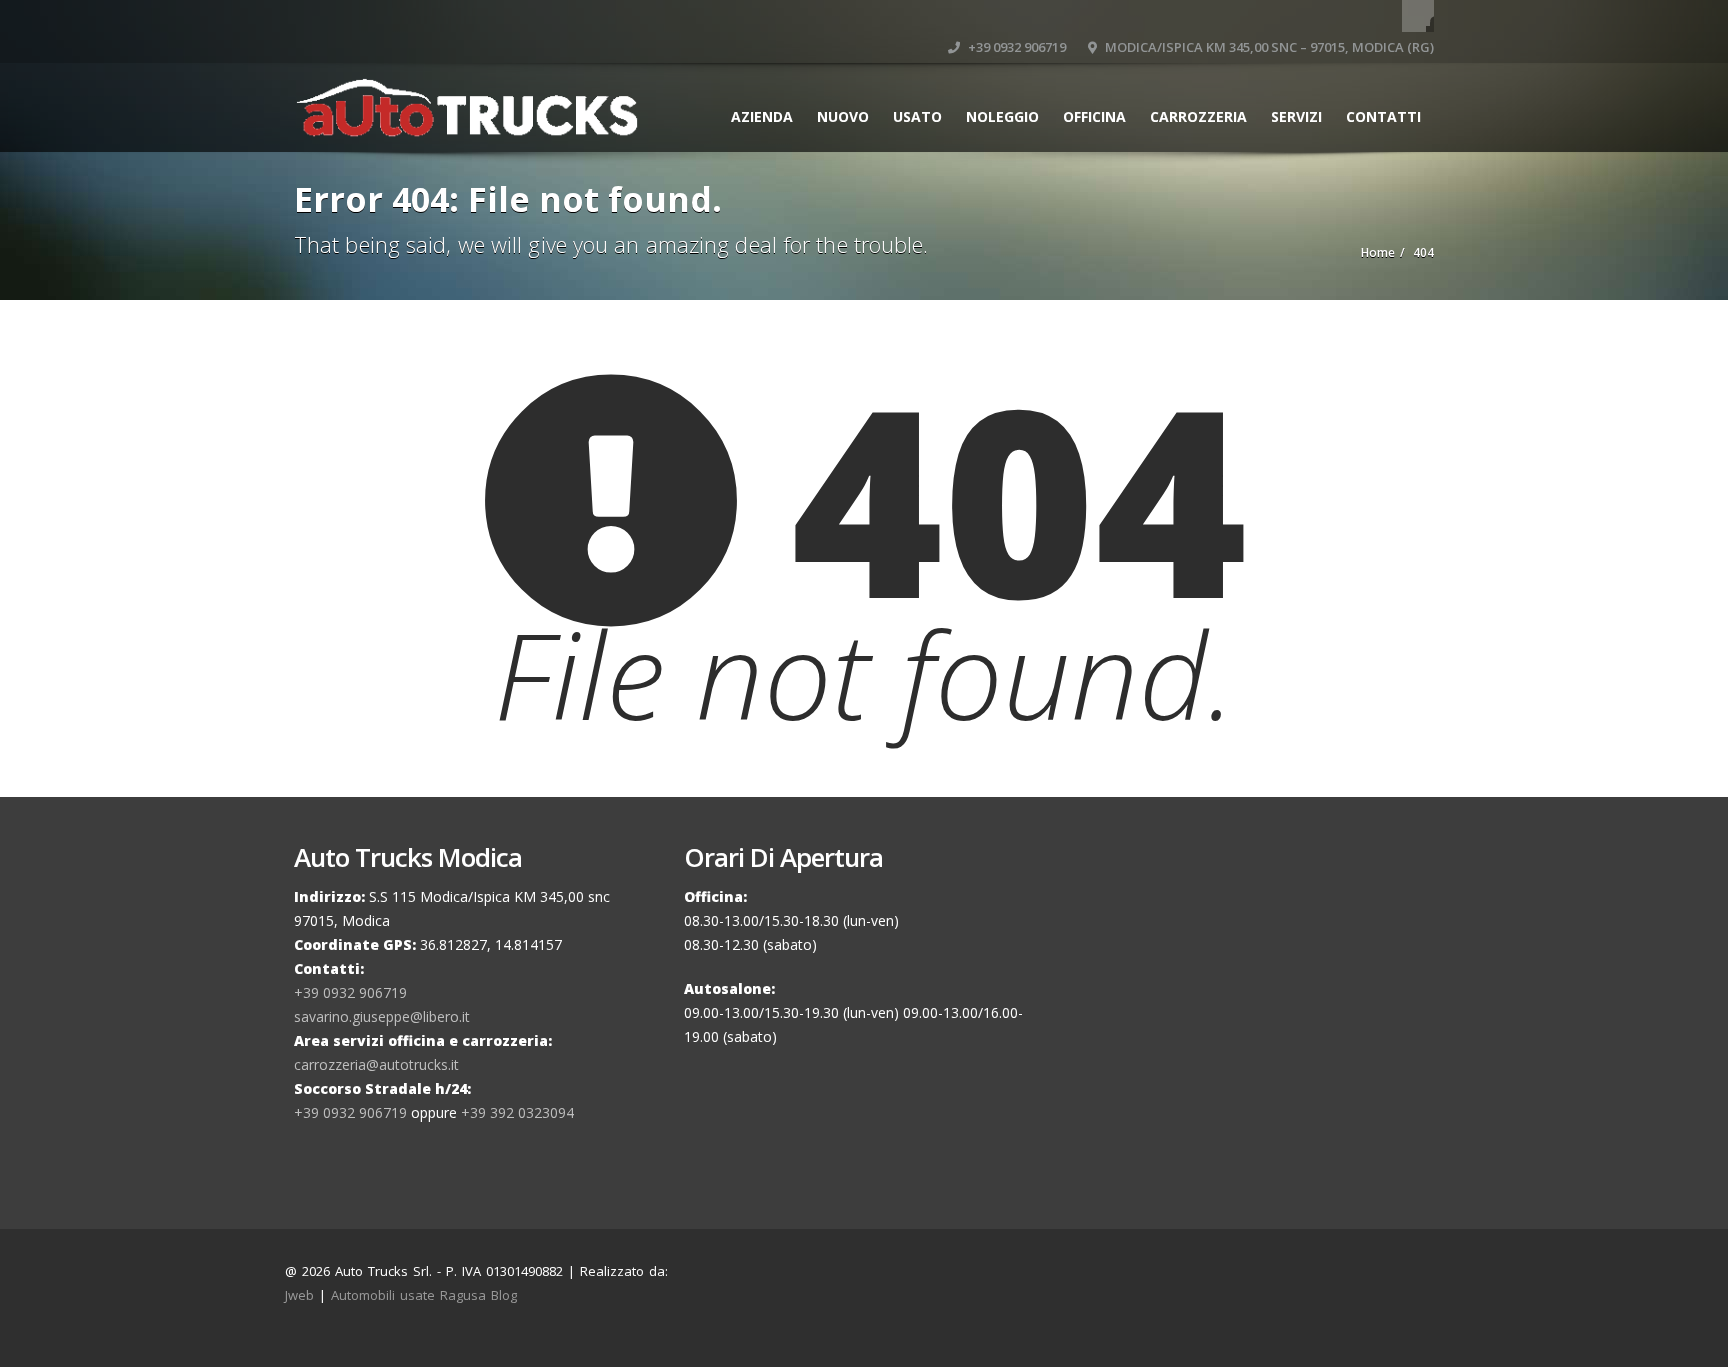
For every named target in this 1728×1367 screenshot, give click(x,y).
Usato (917, 116)
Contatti (1383, 116)
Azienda (762, 116)
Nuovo (843, 116)
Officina (1094, 116)
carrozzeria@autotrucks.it (376, 1064)
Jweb (299, 1295)
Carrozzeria (1198, 116)
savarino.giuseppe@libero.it (382, 1016)
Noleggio (1002, 116)
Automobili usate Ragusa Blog (424, 1295)
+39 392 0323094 (517, 1112)
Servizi (1296, 116)
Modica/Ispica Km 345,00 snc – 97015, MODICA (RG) (1268, 47)
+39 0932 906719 (1015, 47)
